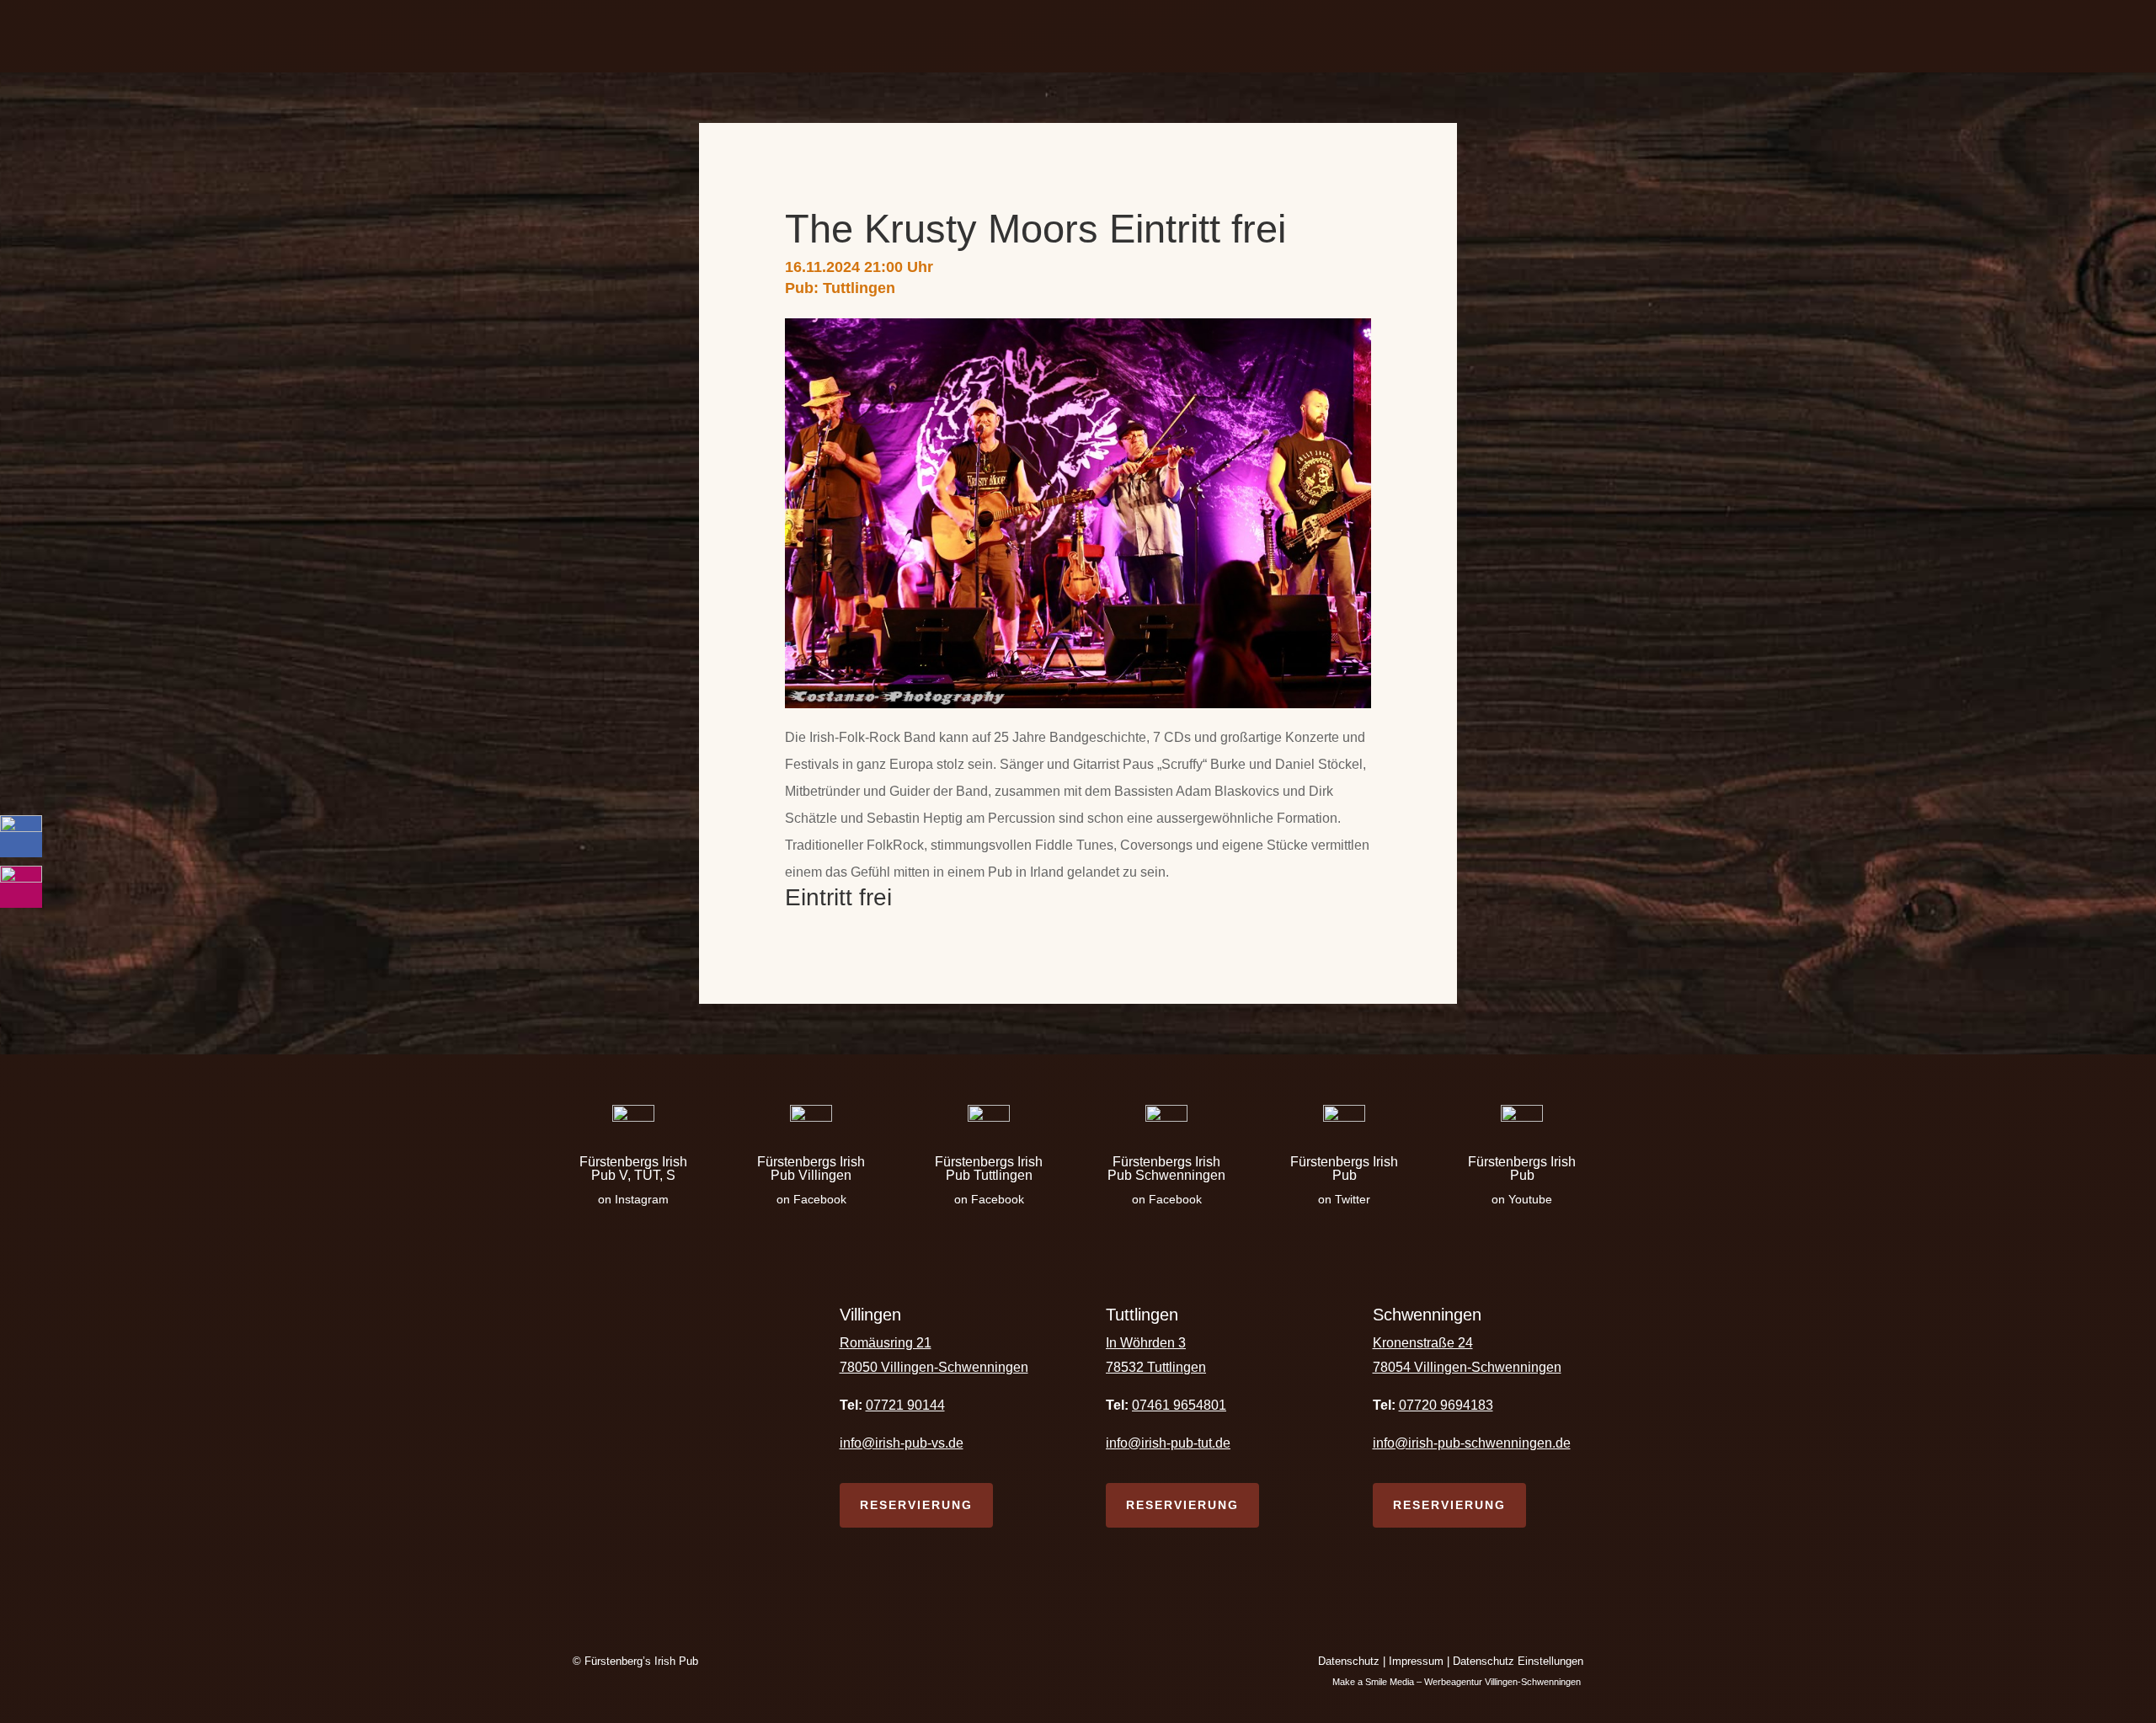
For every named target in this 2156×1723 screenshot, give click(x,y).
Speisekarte (922, 36)
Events (1000, 36)
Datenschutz (1349, 1661)
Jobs (1247, 36)
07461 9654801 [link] (1179, 1405)
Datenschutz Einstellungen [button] (1518, 1661)
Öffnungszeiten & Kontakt (1361, 36)
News (1196, 36)
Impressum (1416, 1661)
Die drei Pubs (806, 36)
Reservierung (916, 1505)
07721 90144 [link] (905, 1405)
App (1052, 36)
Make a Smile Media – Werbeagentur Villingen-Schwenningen (1458, 1682)
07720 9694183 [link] (1446, 1405)
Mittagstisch (1121, 36)
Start (730, 36)
